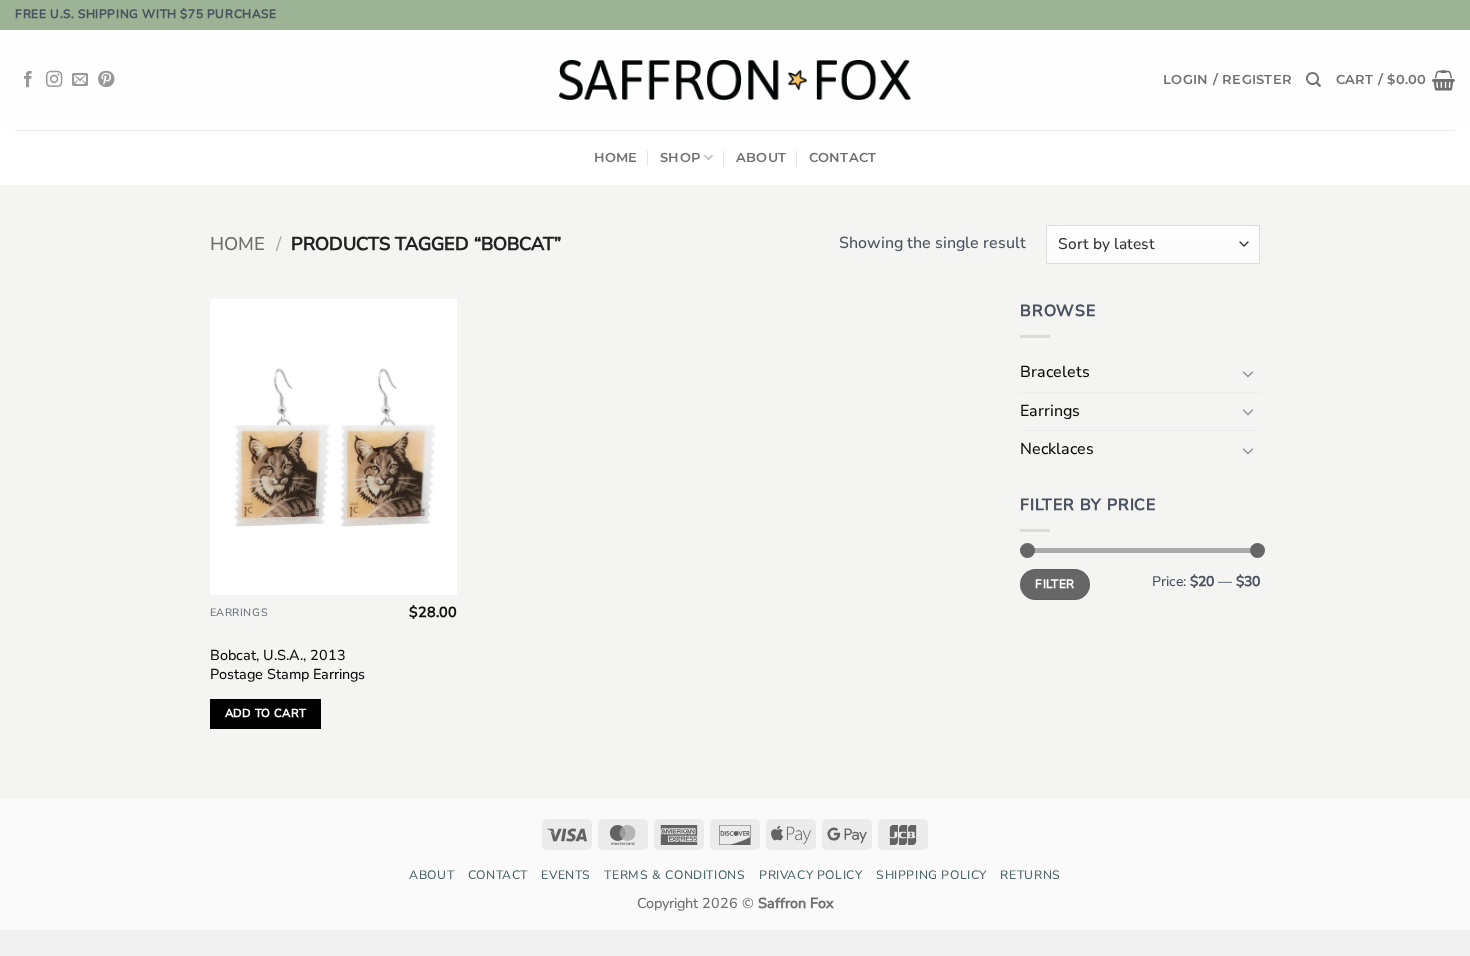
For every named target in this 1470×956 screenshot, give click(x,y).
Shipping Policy (931, 875)
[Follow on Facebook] (28, 80)
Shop (680, 157)
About (761, 157)
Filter (1054, 584)
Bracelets (1055, 372)
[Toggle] (1248, 373)
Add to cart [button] (266, 713)
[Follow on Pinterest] (106, 80)
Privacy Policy (811, 875)
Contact (843, 157)
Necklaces (1057, 449)
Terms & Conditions (674, 875)
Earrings (1050, 411)
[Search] (1313, 80)
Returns (1030, 875)
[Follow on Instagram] (54, 80)
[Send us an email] (80, 80)
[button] (1227, 80)
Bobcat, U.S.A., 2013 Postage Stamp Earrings (287, 664)
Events (566, 875)
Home (616, 157)
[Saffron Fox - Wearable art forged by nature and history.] (735, 79)
